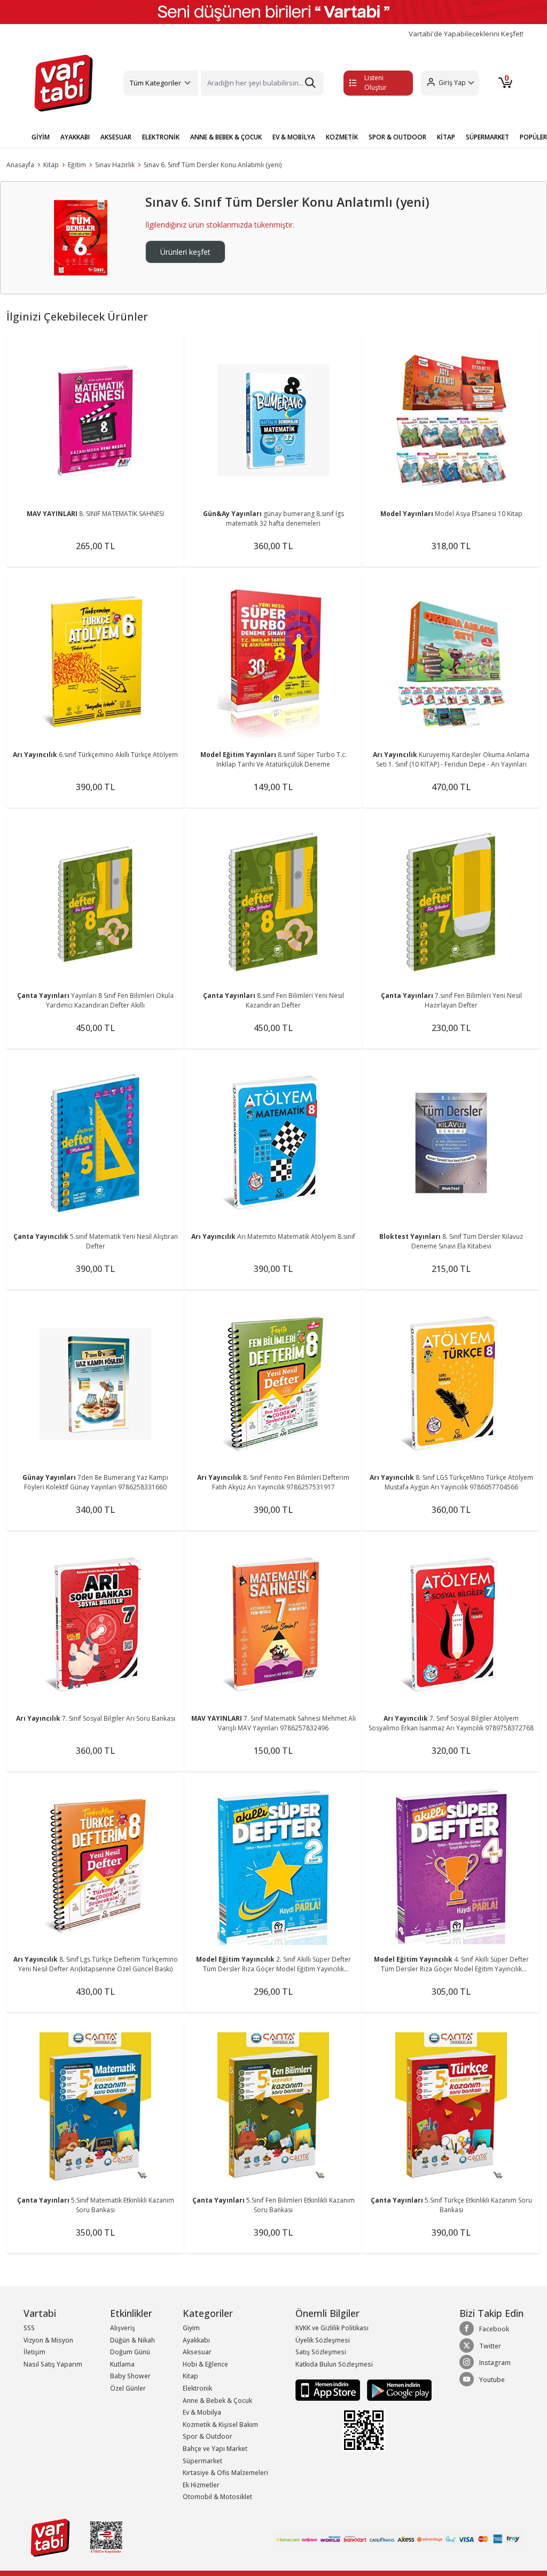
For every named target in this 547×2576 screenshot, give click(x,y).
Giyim (191, 2328)
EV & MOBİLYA (294, 137)
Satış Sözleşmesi (321, 2352)
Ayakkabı (196, 2340)
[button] (450, 83)
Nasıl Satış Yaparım (53, 2364)
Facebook (494, 2329)
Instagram (495, 2363)
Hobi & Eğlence (205, 2364)
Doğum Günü (130, 2352)
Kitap (51, 165)
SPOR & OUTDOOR (397, 137)
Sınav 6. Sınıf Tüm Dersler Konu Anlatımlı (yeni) (213, 165)
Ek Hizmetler (201, 2485)
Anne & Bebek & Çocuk (217, 2401)
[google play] (397, 2390)
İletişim (34, 2352)
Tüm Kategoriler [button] (155, 83)
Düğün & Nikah (132, 2340)
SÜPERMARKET (487, 137)
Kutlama (122, 2364)
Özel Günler (128, 2388)
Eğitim (77, 165)
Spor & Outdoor (208, 2436)
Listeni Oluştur (376, 83)
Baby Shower (130, 2376)
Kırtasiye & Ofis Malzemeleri (225, 2473)
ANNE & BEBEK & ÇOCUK (226, 137)
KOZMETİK (342, 137)
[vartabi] (64, 83)
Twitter (490, 2346)
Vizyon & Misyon (48, 2340)
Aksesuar (197, 2352)
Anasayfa (20, 165)
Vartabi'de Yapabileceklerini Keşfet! (466, 34)
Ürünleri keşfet (185, 252)
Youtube (492, 2380)
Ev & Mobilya (202, 2412)
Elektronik (197, 2388)
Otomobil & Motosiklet (217, 2497)
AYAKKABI (75, 137)
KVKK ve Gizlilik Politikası (332, 2328)
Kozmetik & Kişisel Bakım (220, 2425)
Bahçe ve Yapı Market (215, 2449)
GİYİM (41, 137)
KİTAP (446, 137)
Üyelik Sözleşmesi (323, 2340)
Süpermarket (202, 2461)
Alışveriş (123, 2328)
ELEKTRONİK (161, 137)
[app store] (329, 2390)
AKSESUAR (116, 137)
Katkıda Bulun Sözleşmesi (334, 2364)
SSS (29, 2328)
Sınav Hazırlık (115, 165)
